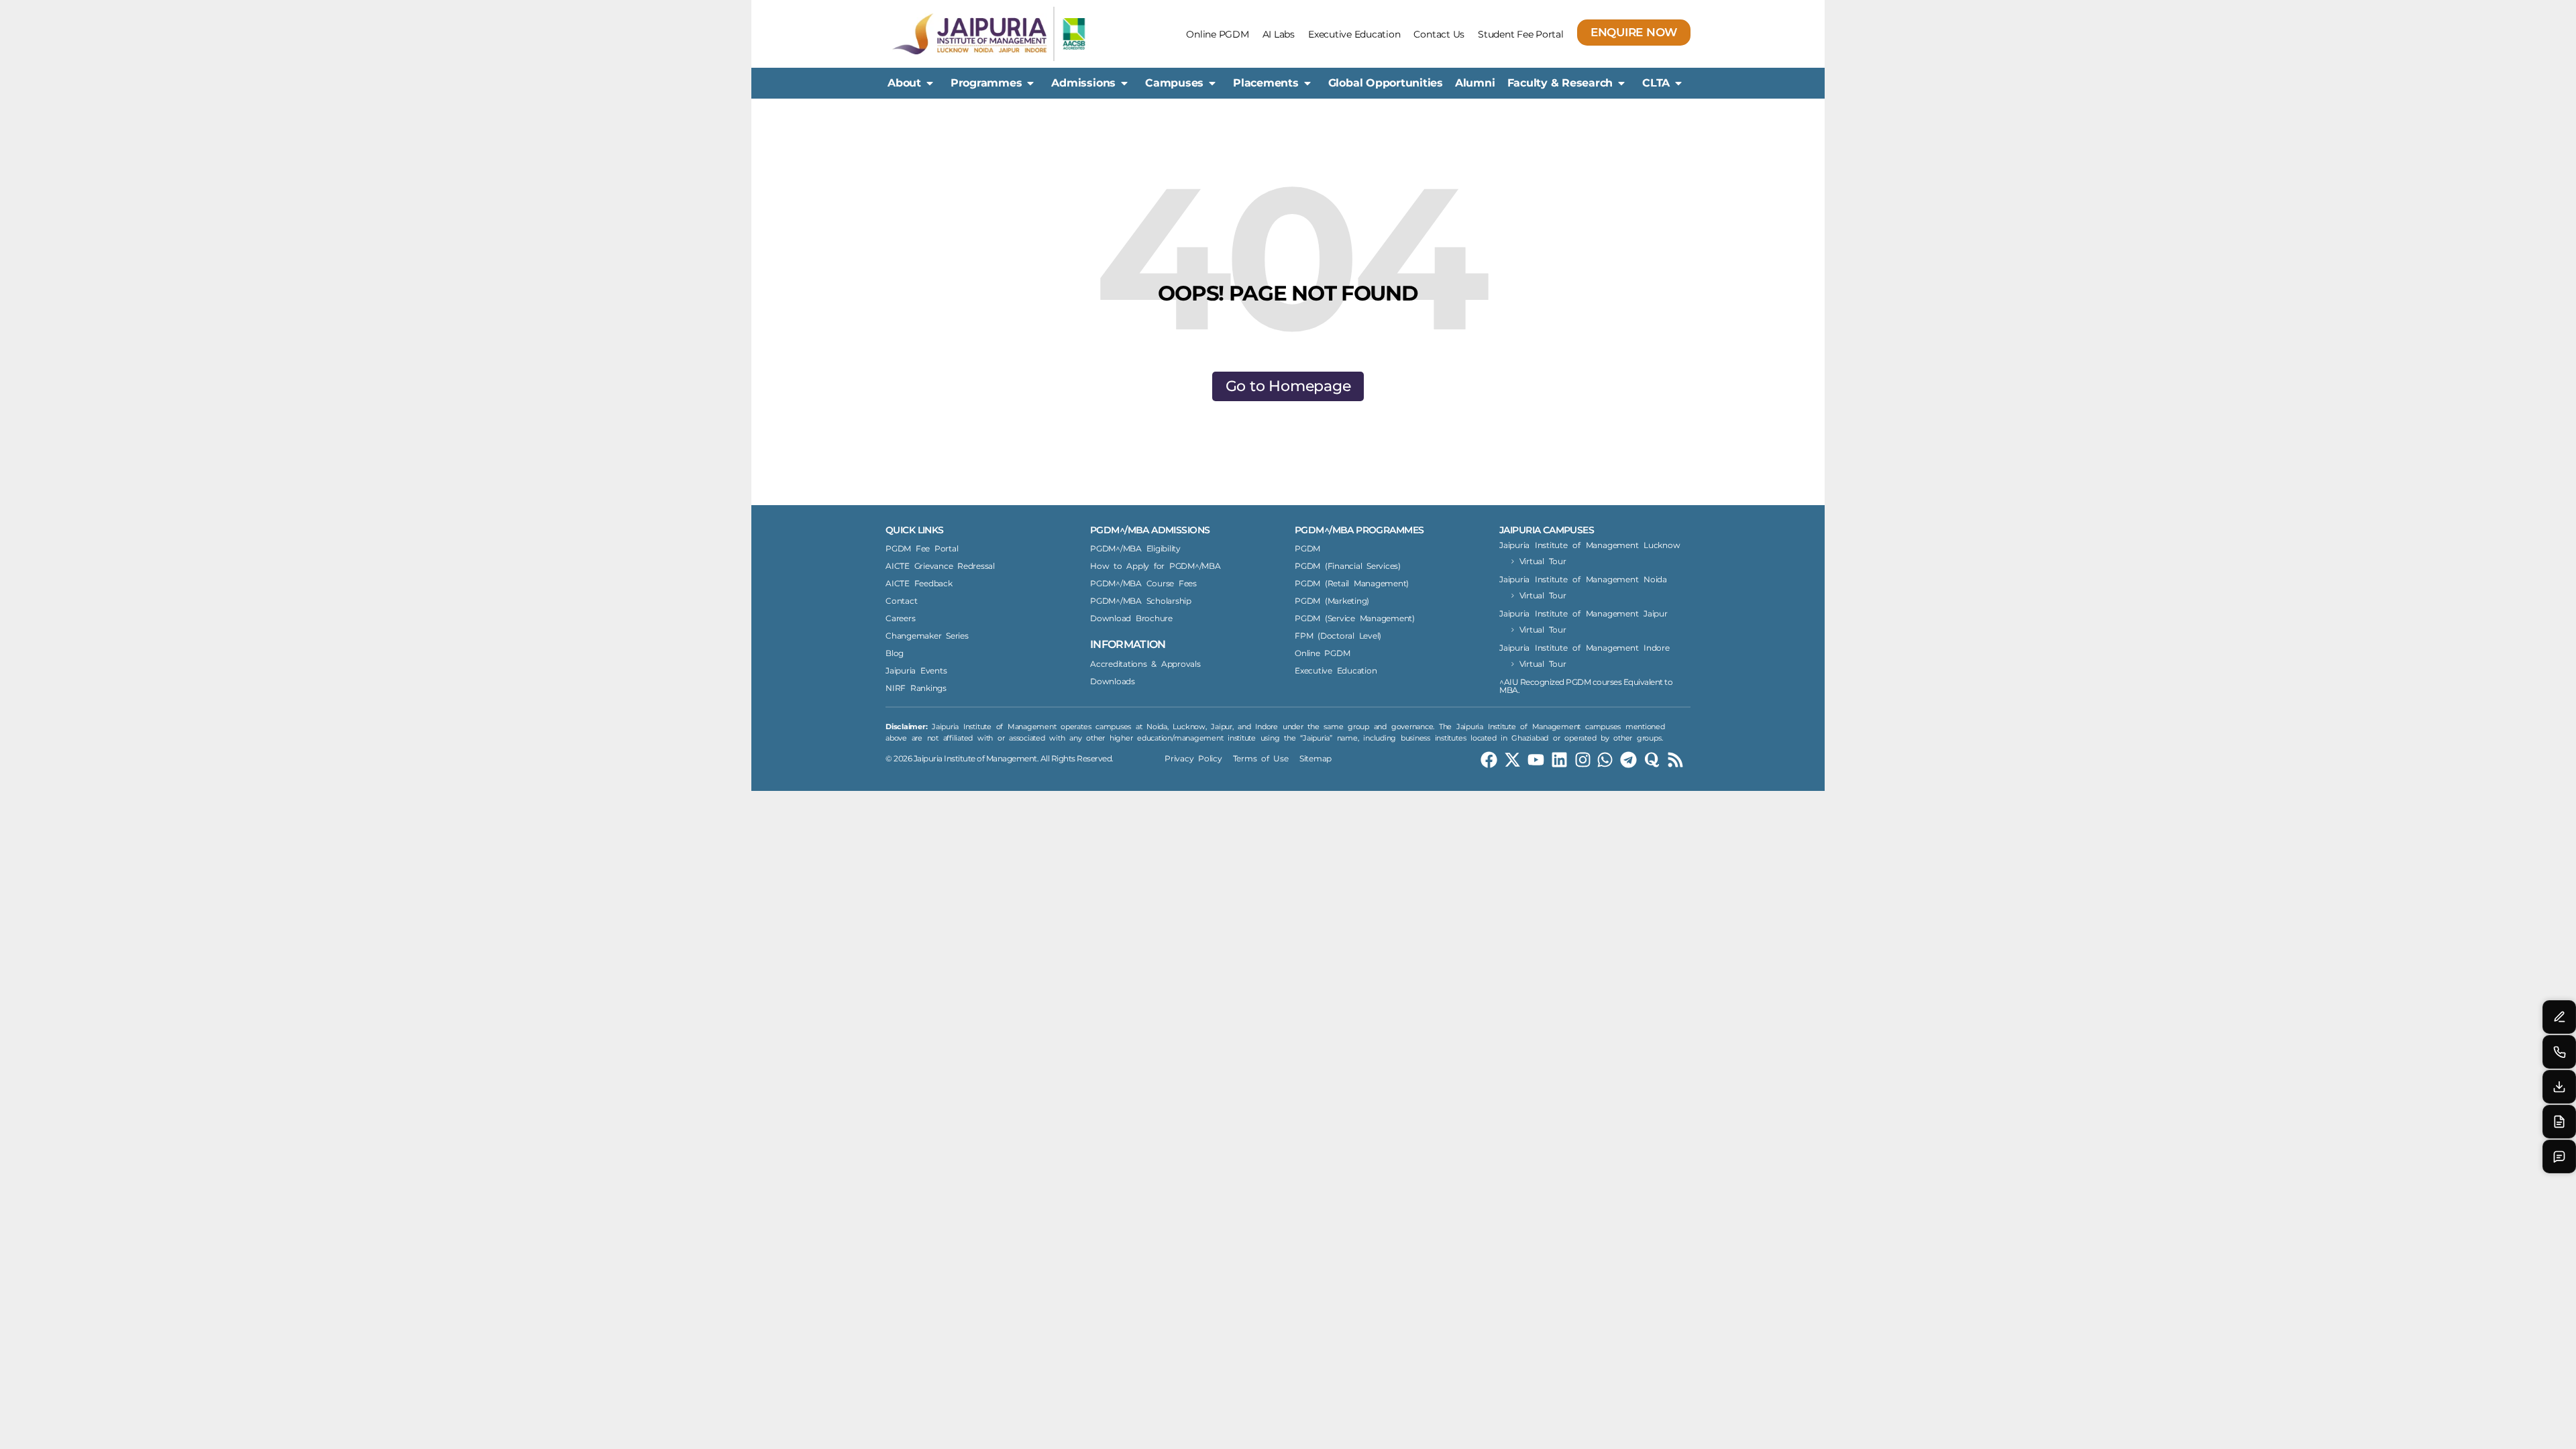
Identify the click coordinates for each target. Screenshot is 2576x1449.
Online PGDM (1217, 34)
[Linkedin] (1559, 760)
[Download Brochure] (2559, 1087)
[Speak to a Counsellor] (2559, 1017)
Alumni (1475, 83)
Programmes (986, 83)
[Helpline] (2559, 1052)
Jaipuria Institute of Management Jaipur (1584, 613)
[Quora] (1652, 760)
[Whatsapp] (1605, 760)
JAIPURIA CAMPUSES (1547, 530)
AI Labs (1279, 34)
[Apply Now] (2559, 1122)
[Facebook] (1489, 760)
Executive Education (1354, 34)
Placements (1266, 83)
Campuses (1174, 83)
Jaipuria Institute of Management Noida (1583, 579)
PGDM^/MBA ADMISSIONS (1150, 530)
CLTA (1656, 83)
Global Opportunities (1386, 83)
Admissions (1083, 83)
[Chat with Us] (2559, 1157)
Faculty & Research (1560, 83)
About (904, 83)
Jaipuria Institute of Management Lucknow (1590, 545)
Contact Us (1439, 34)
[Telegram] (1628, 760)
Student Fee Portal (1521, 34)
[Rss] (1675, 760)
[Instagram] (1583, 760)
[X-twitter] (1512, 760)
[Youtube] (1536, 760)
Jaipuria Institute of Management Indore (1585, 648)
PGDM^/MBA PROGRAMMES (1359, 530)
